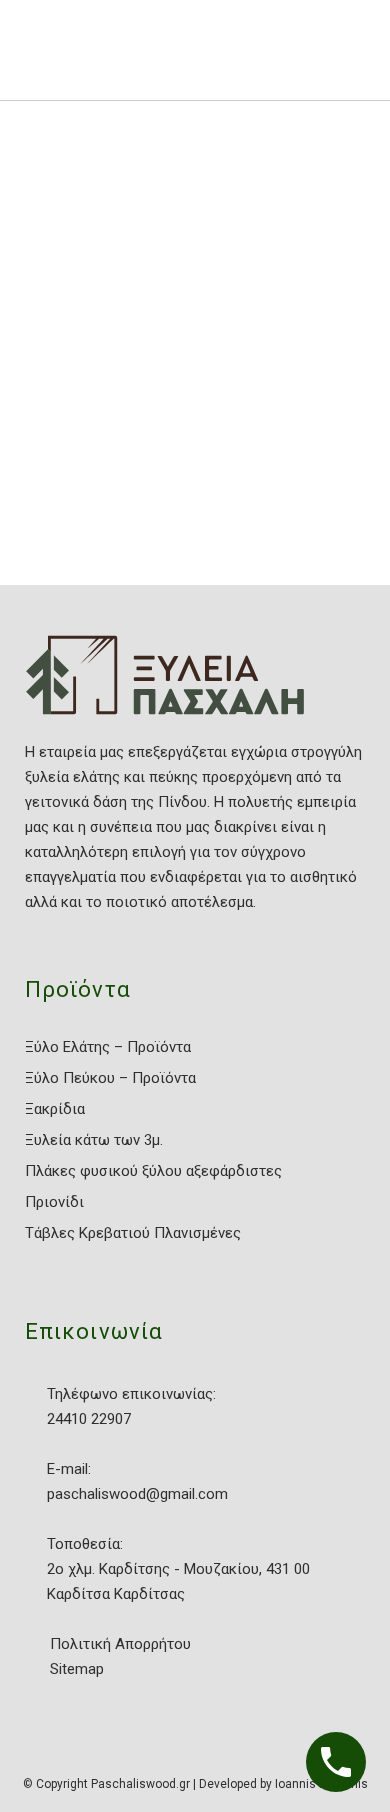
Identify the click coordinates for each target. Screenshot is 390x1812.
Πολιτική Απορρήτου (120, 1644)
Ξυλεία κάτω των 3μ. (94, 1140)
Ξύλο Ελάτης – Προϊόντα (108, 1047)
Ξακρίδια (55, 1109)
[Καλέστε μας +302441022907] (336, 1762)
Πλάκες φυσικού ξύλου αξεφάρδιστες (153, 1171)
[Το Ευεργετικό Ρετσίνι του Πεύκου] (150, 281)
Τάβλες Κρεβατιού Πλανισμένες (133, 1233)
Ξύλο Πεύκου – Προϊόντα (110, 1078)
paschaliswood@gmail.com (137, 1494)
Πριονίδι (54, 1202)
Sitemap (77, 1669)
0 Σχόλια (203, 524)
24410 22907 (89, 1419)
